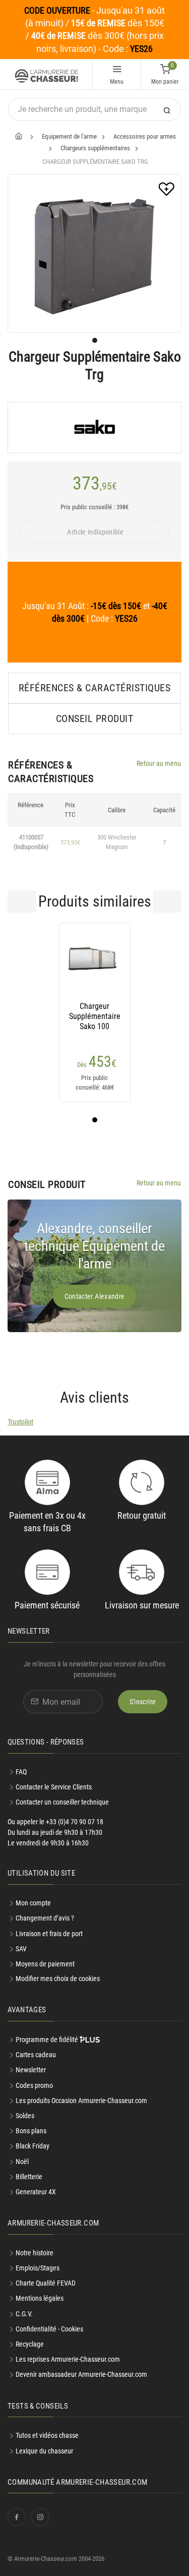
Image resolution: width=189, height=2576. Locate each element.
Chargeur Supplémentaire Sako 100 (95, 1016)
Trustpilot (20, 1422)
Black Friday (33, 2146)
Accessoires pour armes (145, 136)
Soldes (25, 2116)
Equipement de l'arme (69, 136)
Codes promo (34, 2085)
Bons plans (31, 2131)
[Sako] (94, 428)
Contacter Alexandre (95, 1296)
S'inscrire (143, 1702)
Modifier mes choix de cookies (58, 1979)
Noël (22, 2162)
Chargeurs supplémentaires (95, 148)
